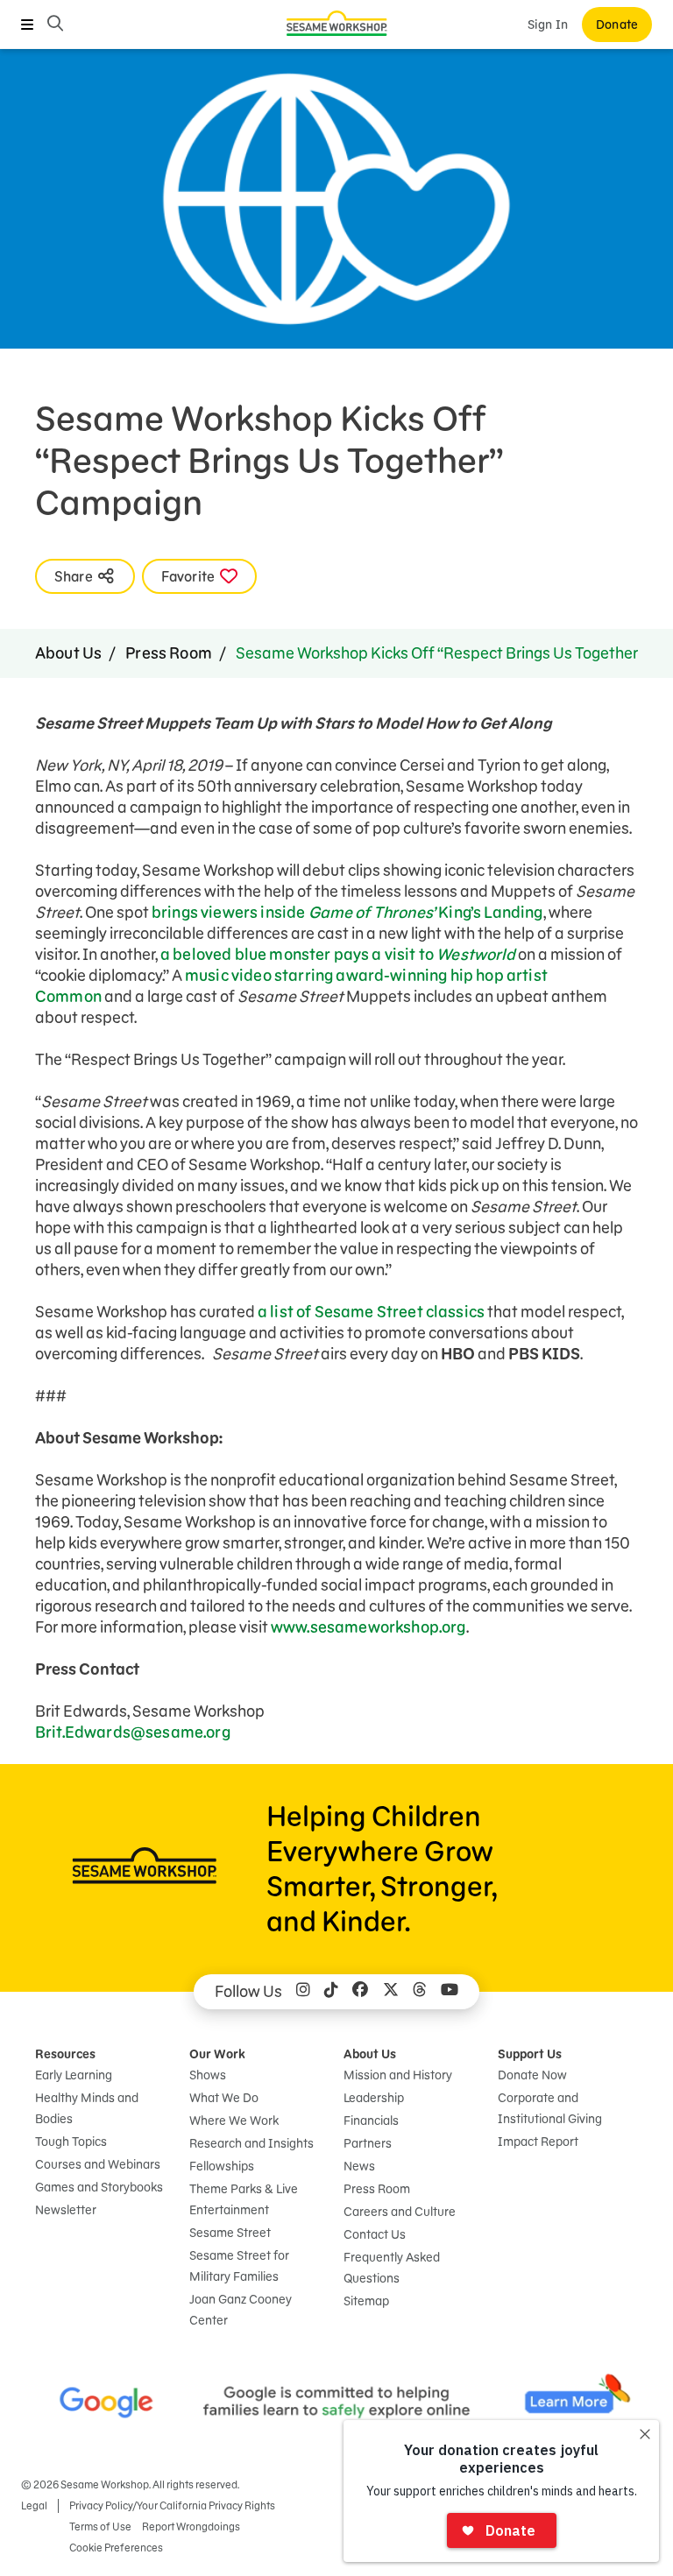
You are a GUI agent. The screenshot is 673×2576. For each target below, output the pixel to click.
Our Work (217, 2054)
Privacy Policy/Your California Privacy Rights (172, 2505)
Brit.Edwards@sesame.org (133, 1732)
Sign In (548, 25)
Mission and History (398, 2075)
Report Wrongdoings (191, 2527)
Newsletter (66, 2210)
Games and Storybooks (99, 2187)
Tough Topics (71, 2142)
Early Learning (74, 2075)
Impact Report (538, 2142)
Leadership (374, 2098)
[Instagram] (303, 1992)
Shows (208, 2075)
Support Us (530, 2054)
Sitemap (366, 2301)
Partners (368, 2143)
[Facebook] (360, 1992)
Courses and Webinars (98, 2164)
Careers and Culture (400, 2212)
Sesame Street (230, 2233)
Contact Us (375, 2234)
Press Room (169, 653)
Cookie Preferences (116, 2548)
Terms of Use (100, 2527)
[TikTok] (331, 1992)
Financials (371, 2121)
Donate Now (532, 2075)
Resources (65, 2054)
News (359, 2166)
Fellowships (222, 2166)
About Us (68, 653)
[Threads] (420, 1992)
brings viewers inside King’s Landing (347, 912)
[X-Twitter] (391, 1992)
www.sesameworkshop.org (368, 1627)
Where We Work (234, 2121)
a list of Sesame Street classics (371, 1312)
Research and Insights (251, 2143)
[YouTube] (450, 1992)
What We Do (224, 2098)
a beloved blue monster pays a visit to (339, 954)
